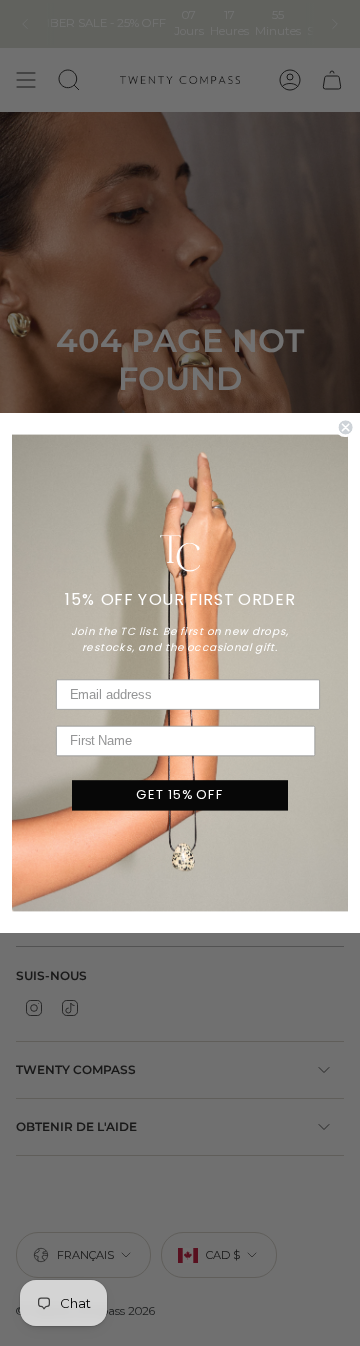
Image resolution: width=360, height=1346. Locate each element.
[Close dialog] (346, 427)
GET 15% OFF (179, 795)
